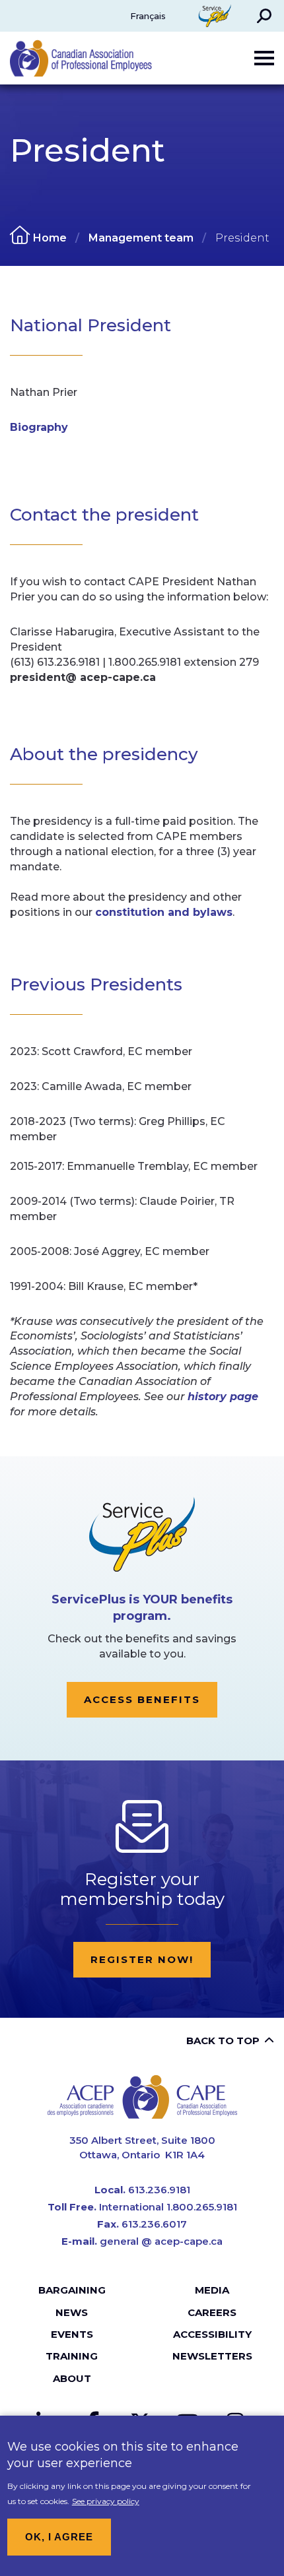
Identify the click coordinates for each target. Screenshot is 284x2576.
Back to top (223, 2041)
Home (50, 238)
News (72, 2312)
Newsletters (212, 2356)
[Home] (142, 2097)
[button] (264, 16)
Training (72, 2356)
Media (212, 2290)
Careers (212, 2312)
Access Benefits (142, 1699)
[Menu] (264, 58)
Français (148, 16)
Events (72, 2334)
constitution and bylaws (164, 912)
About (72, 2378)
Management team (141, 238)
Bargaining (72, 2290)
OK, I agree (59, 2537)
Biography (39, 427)
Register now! (142, 1959)
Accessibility (212, 2334)
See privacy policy (106, 2501)
